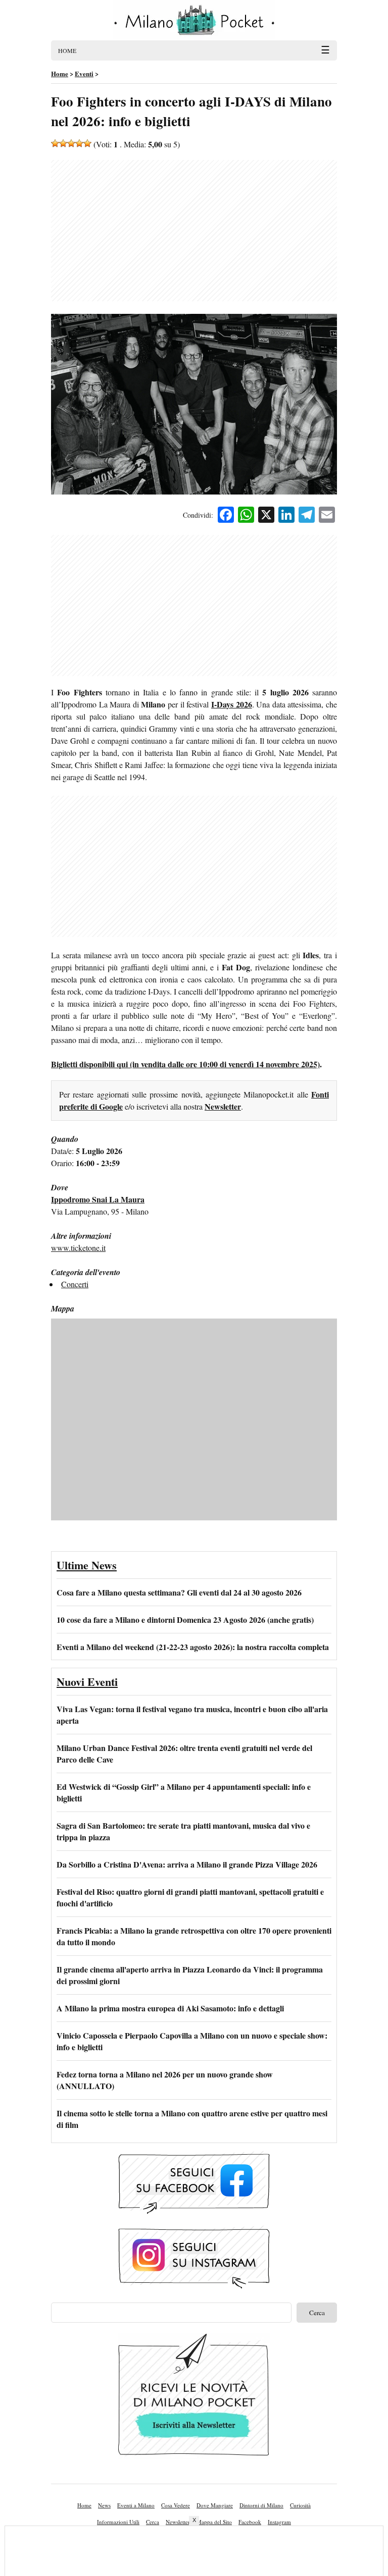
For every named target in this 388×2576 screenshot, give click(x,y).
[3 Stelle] (71, 143)
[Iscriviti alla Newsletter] (194, 2397)
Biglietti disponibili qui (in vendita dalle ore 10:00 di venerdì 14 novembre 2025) (185, 1064)
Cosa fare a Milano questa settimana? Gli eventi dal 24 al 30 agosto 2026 (179, 1592)
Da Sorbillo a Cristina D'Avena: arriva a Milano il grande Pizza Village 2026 (187, 1864)
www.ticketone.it (78, 1248)
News (104, 2505)
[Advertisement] (194, 231)
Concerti (75, 1284)
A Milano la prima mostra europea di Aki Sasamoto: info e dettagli (170, 2008)
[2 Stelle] (63, 143)
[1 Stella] (55, 143)
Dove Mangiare (215, 2505)
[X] (266, 516)
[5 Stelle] (87, 143)
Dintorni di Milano (261, 2505)
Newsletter (223, 1106)
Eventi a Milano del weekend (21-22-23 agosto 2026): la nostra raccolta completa (193, 1647)
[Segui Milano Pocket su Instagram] (194, 2259)
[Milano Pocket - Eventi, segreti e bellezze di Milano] (194, 20)
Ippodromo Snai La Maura (98, 1199)
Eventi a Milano (136, 2505)
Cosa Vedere (176, 2505)
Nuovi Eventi (87, 1682)
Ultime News (87, 1565)
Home (84, 2505)
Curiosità (300, 2505)
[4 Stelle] (79, 143)
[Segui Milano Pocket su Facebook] (194, 2184)
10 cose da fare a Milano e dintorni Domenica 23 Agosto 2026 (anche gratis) (185, 1620)
